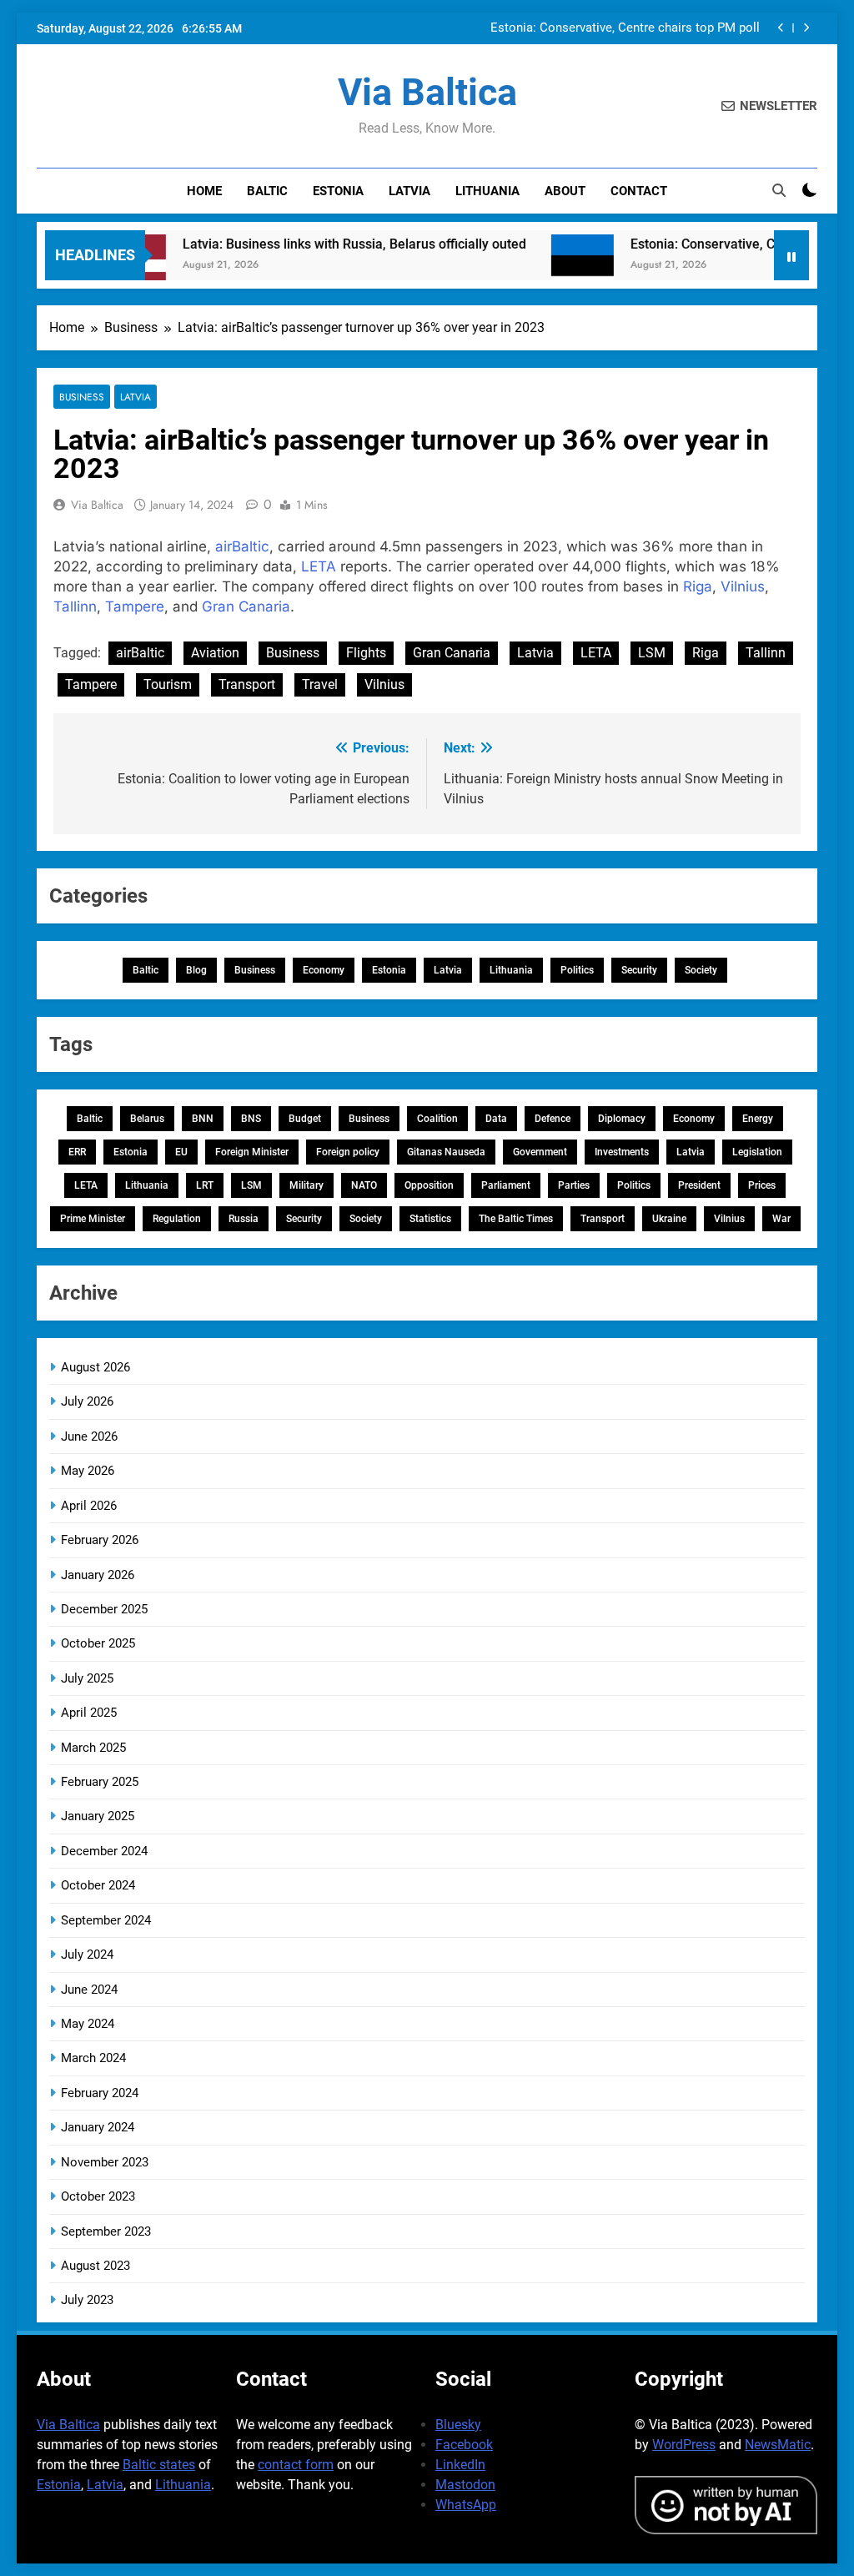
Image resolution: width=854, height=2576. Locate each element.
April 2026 (89, 1506)
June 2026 (89, 1436)
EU (181, 1152)
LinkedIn (460, 2465)
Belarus (147, 1119)
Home (204, 191)
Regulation (177, 1219)
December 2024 (104, 1851)
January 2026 (98, 1575)
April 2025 (89, 1713)
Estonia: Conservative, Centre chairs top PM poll (625, 28)
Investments (622, 1152)
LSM (652, 653)
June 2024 (89, 1990)
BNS (251, 1119)
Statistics (430, 1219)
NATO (364, 1185)
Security (639, 970)
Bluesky (458, 2425)
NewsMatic (778, 2445)
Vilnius (743, 586)
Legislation (757, 1152)
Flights (366, 653)
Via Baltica (427, 92)
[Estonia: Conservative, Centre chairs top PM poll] (548, 266)
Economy (324, 970)
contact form (296, 2465)
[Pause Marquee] (791, 255)
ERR (77, 1152)
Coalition (437, 1119)
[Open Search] (779, 190)
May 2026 (88, 1471)
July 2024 (87, 1955)
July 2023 (87, 2300)
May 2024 (88, 2024)
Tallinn (75, 606)
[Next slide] (806, 28)
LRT (205, 1185)
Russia (244, 1219)
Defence (553, 1119)
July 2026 (87, 1401)
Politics (577, 970)
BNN (203, 1119)
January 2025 (98, 1816)
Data (496, 1119)
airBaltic (242, 546)
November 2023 (105, 2162)
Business (82, 397)
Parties (574, 1185)
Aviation (215, 653)
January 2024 (98, 2127)
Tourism (168, 684)
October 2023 (98, 2196)
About (565, 191)
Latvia (409, 191)
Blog (196, 970)
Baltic (267, 191)
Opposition (429, 1185)
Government (540, 1152)
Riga (698, 586)
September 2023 (106, 2231)
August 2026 (95, 1367)
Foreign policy (348, 1152)
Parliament (506, 1185)
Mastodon (465, 2485)
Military (306, 1185)
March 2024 (93, 2058)
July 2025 (87, 1678)
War (781, 1219)
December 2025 (104, 1609)
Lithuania (487, 191)
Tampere (135, 606)
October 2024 (98, 1885)
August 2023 (95, 2266)
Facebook (464, 2445)
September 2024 (106, 1920)
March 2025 (93, 1748)
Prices (762, 1185)
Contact (639, 191)
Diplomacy (622, 1119)
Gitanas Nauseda (446, 1152)
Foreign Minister (252, 1152)
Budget (305, 1119)
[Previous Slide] (781, 28)
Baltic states (159, 2465)
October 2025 (98, 1643)
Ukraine (669, 1219)
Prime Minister (93, 1219)
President (699, 1185)
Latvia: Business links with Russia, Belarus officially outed (320, 244)
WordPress (684, 2445)
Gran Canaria (246, 606)
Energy (758, 1119)
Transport (247, 684)
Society (701, 970)
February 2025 (100, 1782)
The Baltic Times (516, 1219)
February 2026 (100, 1540)
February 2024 (100, 2093)
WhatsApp (466, 2505)
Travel (320, 684)
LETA (319, 566)
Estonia (338, 191)
